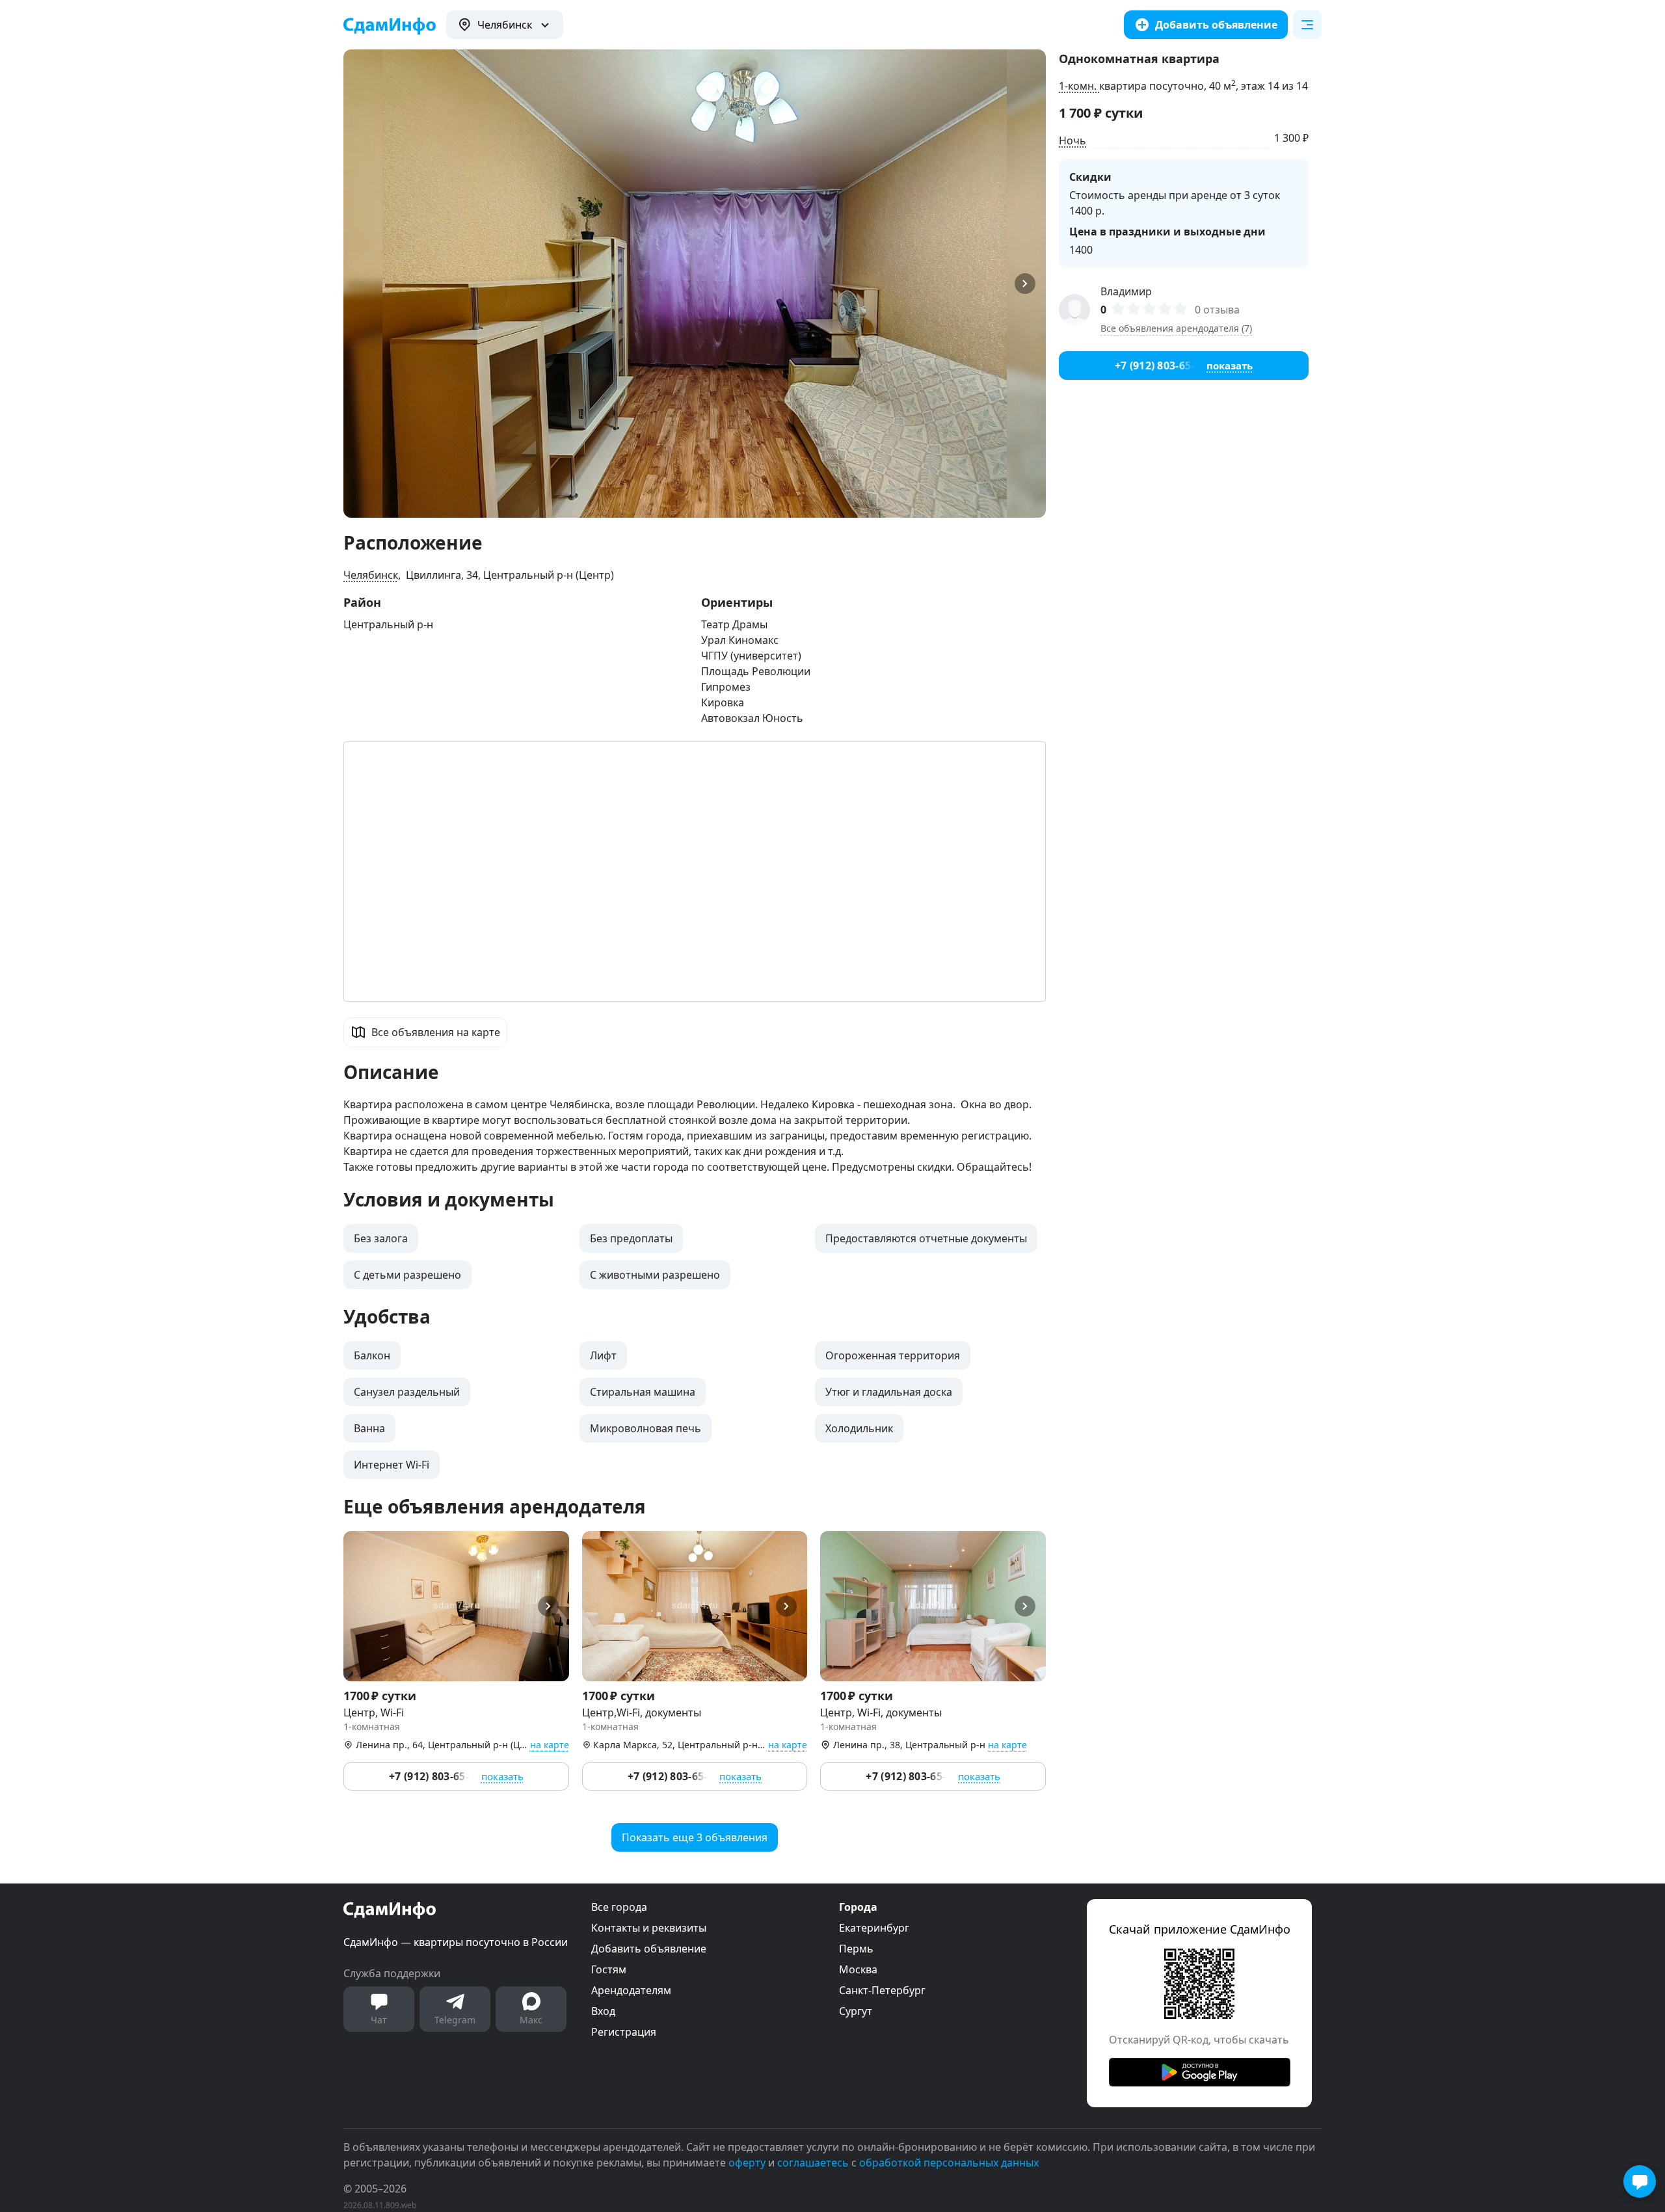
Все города (619, 1907)
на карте (550, 1745)
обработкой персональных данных (949, 2163)
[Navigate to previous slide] (359, 284)
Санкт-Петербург (882, 1990)
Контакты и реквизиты (649, 1928)
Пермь (856, 1949)
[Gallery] (695, 284)
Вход (603, 2011)
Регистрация (624, 2032)
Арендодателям (631, 1990)
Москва (858, 1969)
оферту (747, 2163)
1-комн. (1079, 86)
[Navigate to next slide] (1030, 284)
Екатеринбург (874, 1928)
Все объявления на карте (436, 1032)
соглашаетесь (813, 2163)
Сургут (856, 2011)
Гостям (609, 1969)
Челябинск (371, 575)
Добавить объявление (649, 1949)
